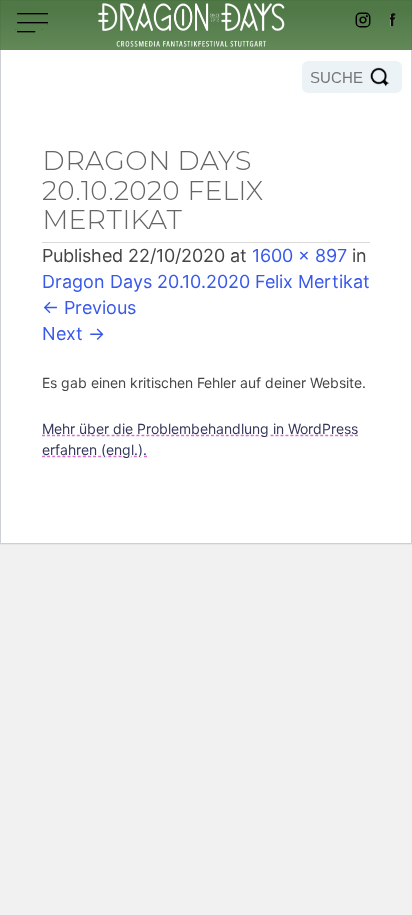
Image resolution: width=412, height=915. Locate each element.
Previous (89, 307)
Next (73, 333)
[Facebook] (392, 20)
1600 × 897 (299, 255)
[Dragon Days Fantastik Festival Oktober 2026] (206, 25)
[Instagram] (363, 20)
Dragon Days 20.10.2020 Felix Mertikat (206, 281)
